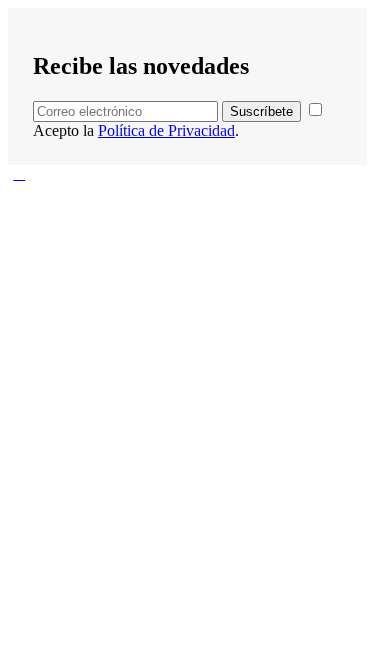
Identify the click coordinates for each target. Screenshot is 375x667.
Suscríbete (261, 111)
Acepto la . (136, 130)
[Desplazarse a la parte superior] (19, 173)
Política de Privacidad (166, 130)
